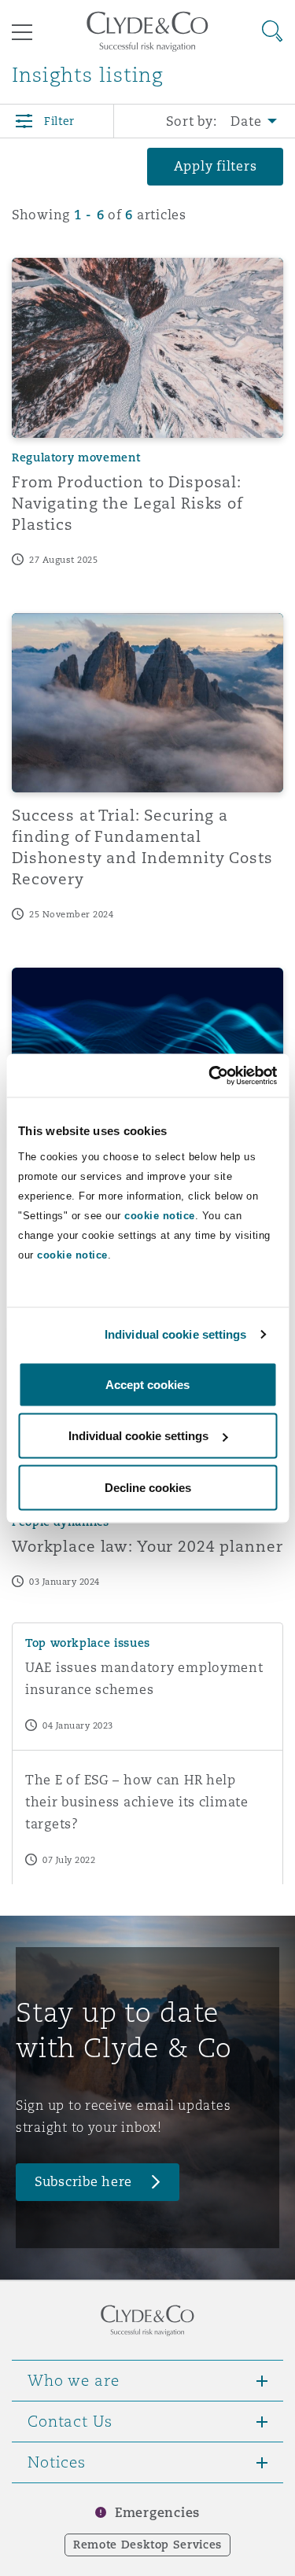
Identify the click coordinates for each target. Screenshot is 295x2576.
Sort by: (192, 121)
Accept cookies (147, 1384)
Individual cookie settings (176, 1334)
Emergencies (157, 2513)
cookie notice (160, 1215)
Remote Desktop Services (147, 2545)
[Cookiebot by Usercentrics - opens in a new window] (210, 1075)
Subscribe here (83, 2182)
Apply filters (216, 166)
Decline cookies (148, 1487)
